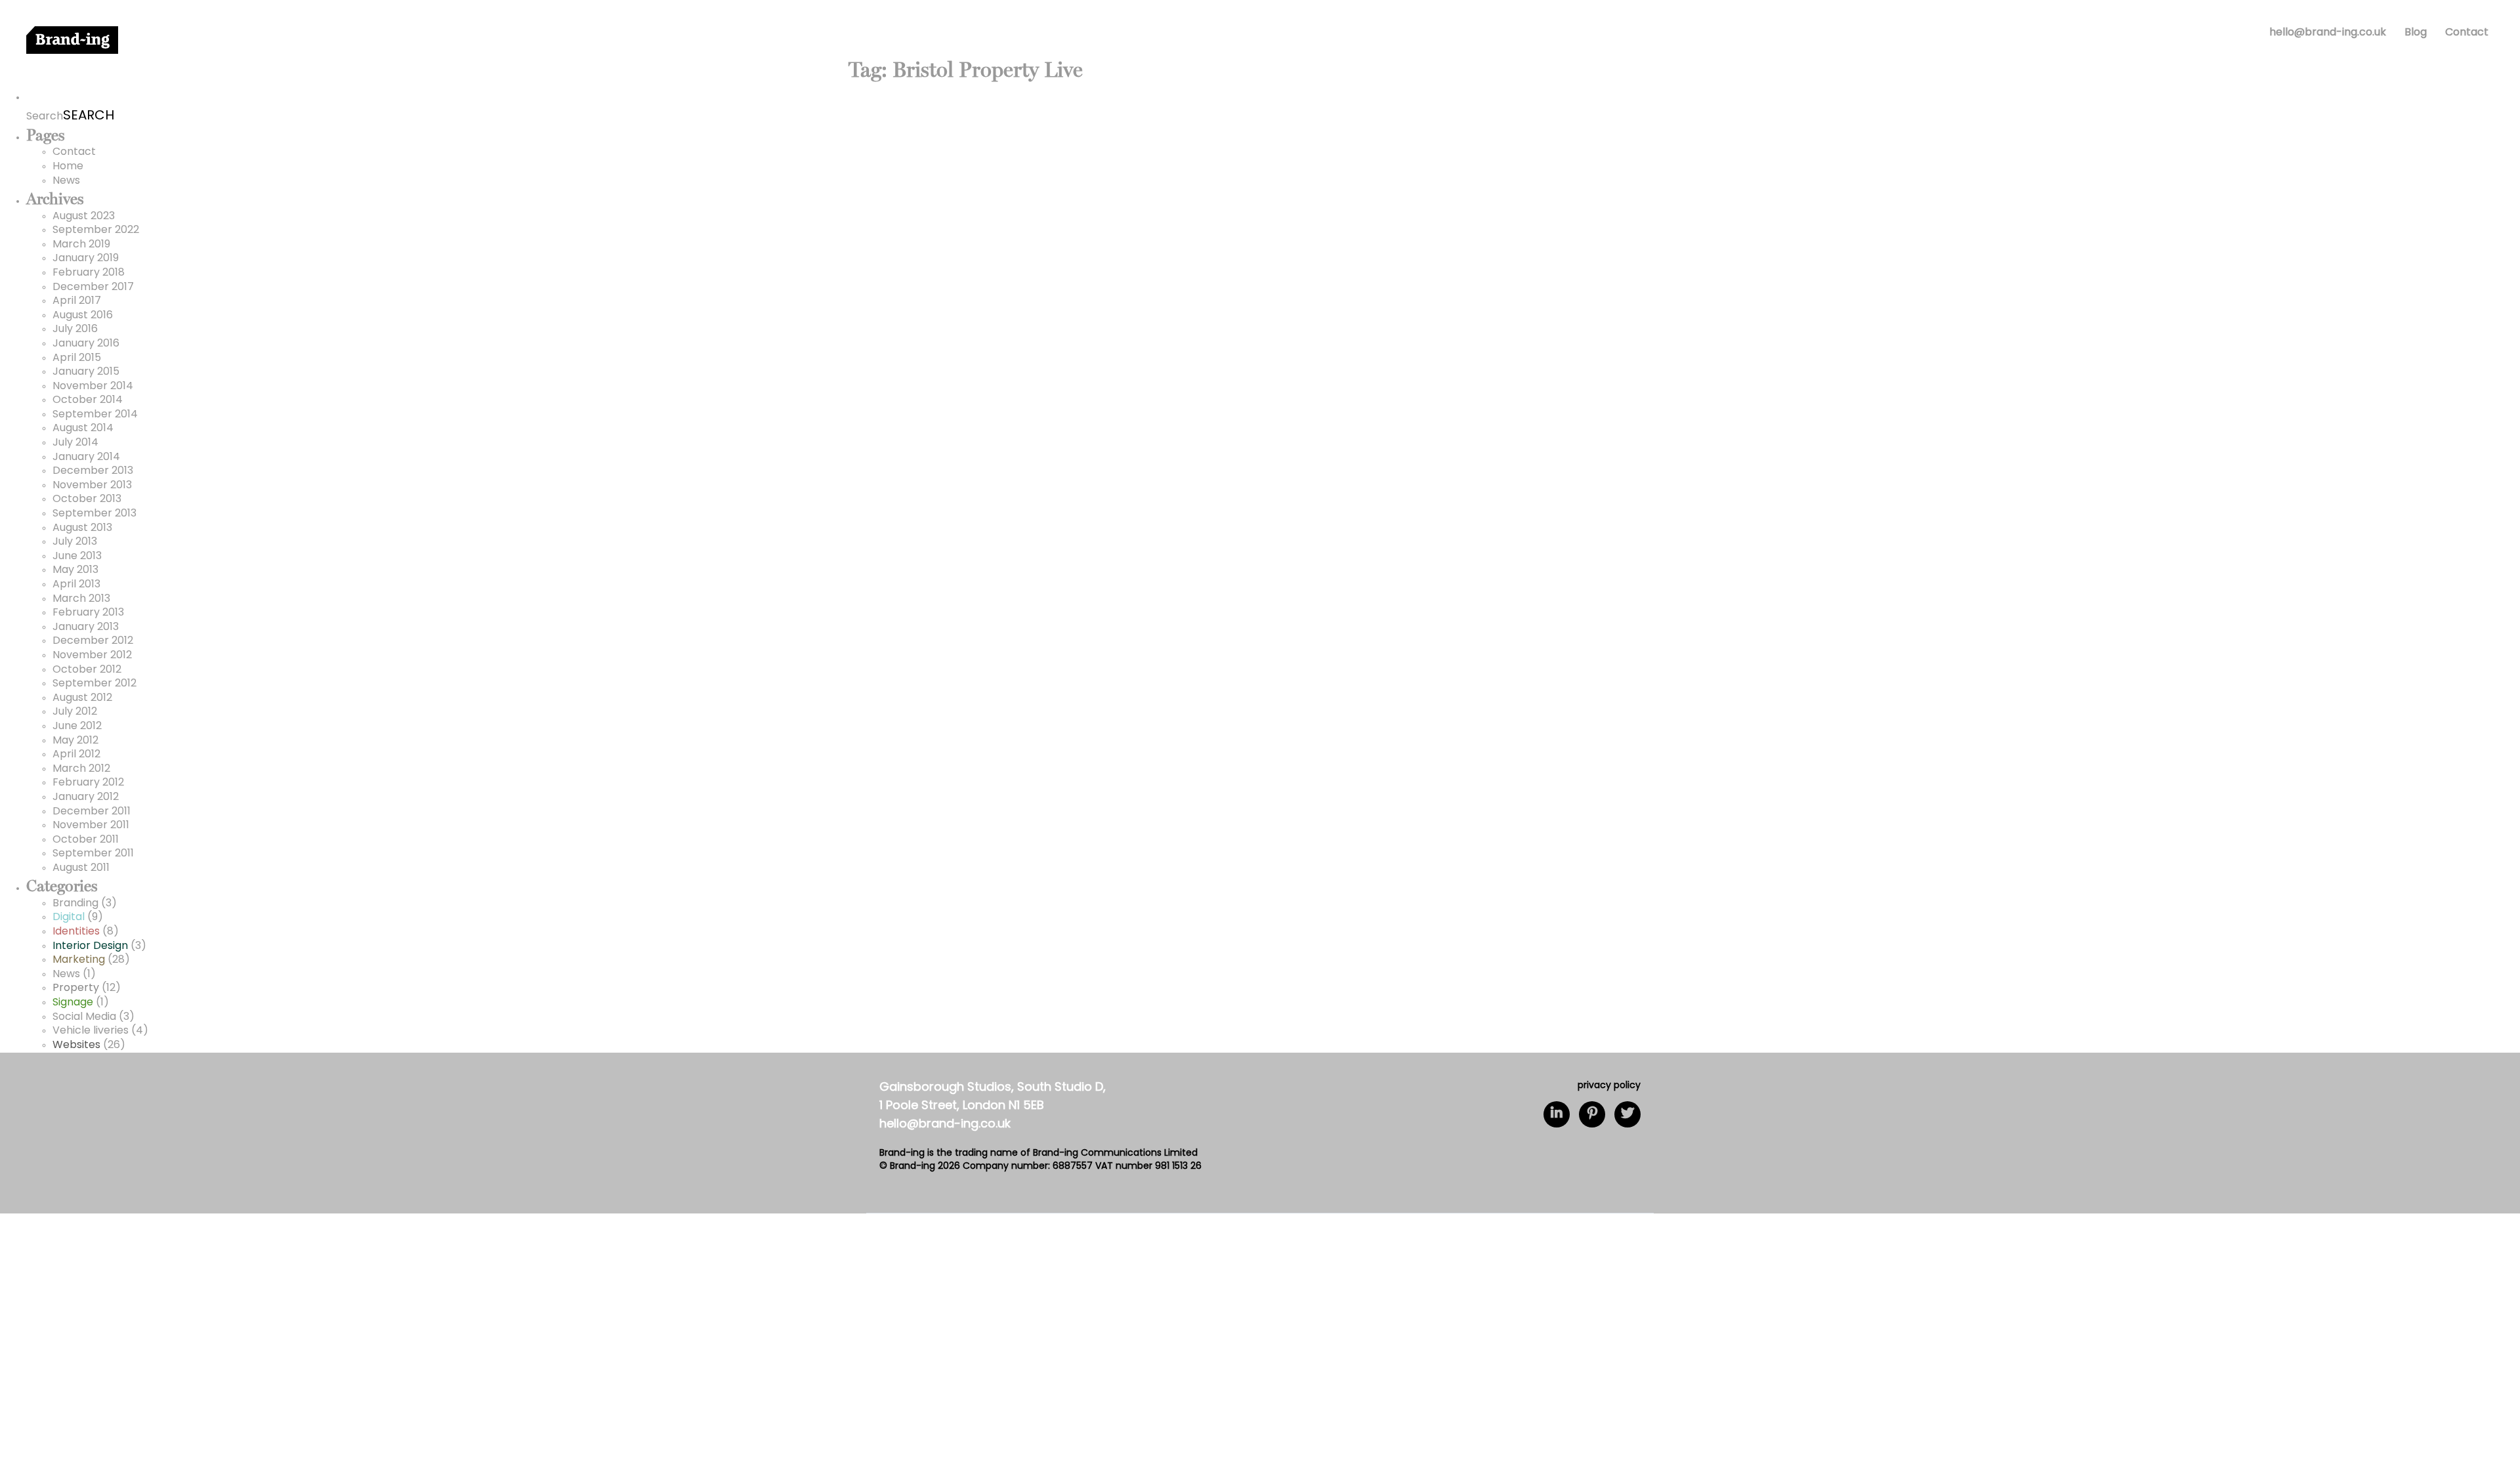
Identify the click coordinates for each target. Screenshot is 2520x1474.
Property (76, 988)
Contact (2467, 33)
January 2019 (86, 259)
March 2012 (81, 769)
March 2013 (81, 599)
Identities (76, 932)
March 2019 (81, 245)
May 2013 (75, 570)
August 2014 (83, 429)
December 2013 (93, 471)
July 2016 (75, 329)
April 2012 (76, 755)
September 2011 (93, 854)
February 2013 (88, 613)
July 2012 (75, 712)
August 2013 (82, 528)
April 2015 (77, 358)
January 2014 (86, 457)
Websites (76, 1045)
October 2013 (87, 499)
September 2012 (94, 684)
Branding (75, 904)
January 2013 (86, 627)
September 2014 (95, 415)
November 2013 (92, 486)
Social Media (84, 1017)
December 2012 (93, 641)
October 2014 (88, 400)
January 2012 (86, 797)
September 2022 (96, 230)
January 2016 (86, 344)
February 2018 (89, 273)
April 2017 (77, 301)
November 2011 (91, 826)
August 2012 (82, 698)
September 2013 (94, 514)
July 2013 (75, 542)
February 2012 (88, 783)
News (66, 181)
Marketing (79, 960)
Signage (73, 1003)
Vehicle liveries (91, 1031)
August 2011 (81, 868)
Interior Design (90, 946)
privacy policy (1609, 1086)
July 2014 (75, 443)
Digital (69, 917)
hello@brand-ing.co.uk (2328, 33)
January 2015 (86, 372)
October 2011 (86, 840)
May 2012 (75, 741)
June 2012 (77, 726)
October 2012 (87, 670)
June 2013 (77, 557)
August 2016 (83, 316)
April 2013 (76, 585)
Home (68, 167)
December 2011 (92, 812)
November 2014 (93, 387)
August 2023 (84, 217)
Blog (2416, 33)
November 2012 (92, 656)
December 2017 (93, 287)
